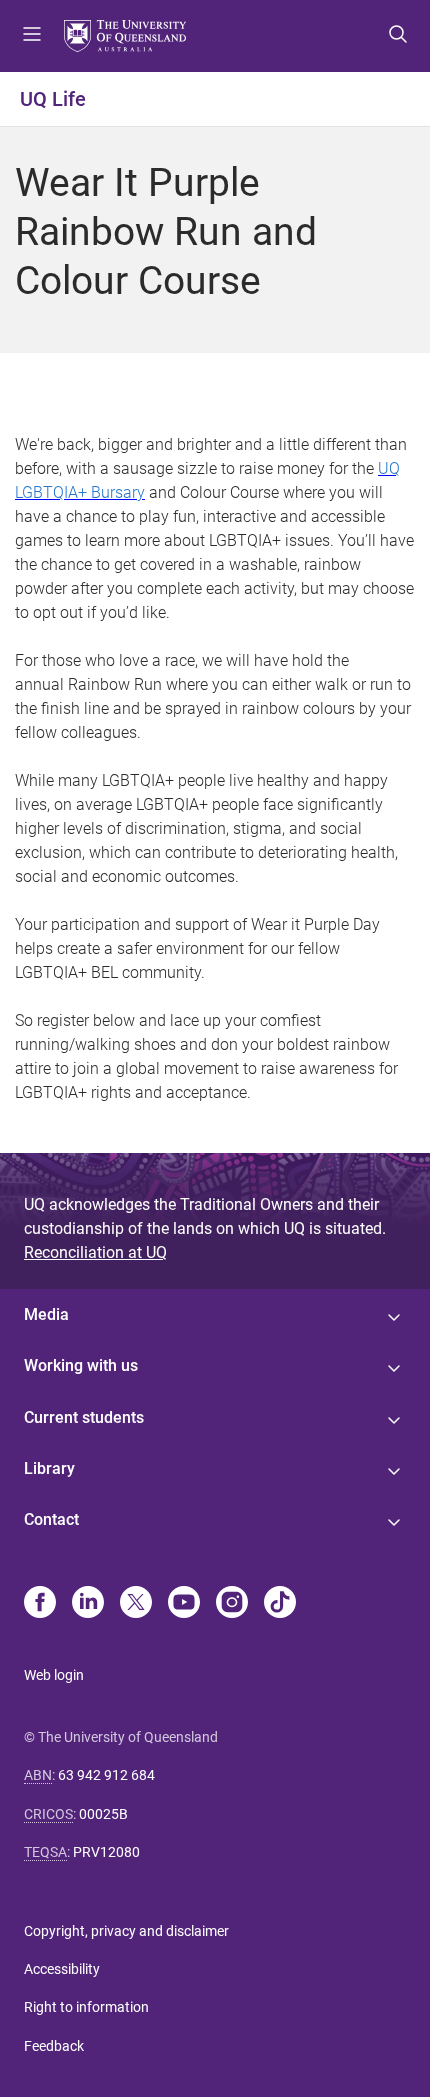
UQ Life (53, 99)
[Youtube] (184, 1604)
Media (46, 1314)
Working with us (81, 1365)
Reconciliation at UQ (95, 1252)
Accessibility (62, 1969)
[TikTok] (280, 1604)
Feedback (54, 2046)
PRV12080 (106, 1852)
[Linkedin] (88, 1604)
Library (49, 1468)
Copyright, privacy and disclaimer (126, 1931)
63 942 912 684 (106, 1775)
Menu (32, 36)
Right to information (86, 2007)
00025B (103, 1814)
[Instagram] (232, 1604)
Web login (54, 1675)
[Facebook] (40, 1604)
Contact (51, 1519)
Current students (84, 1417)
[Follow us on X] (136, 1604)
